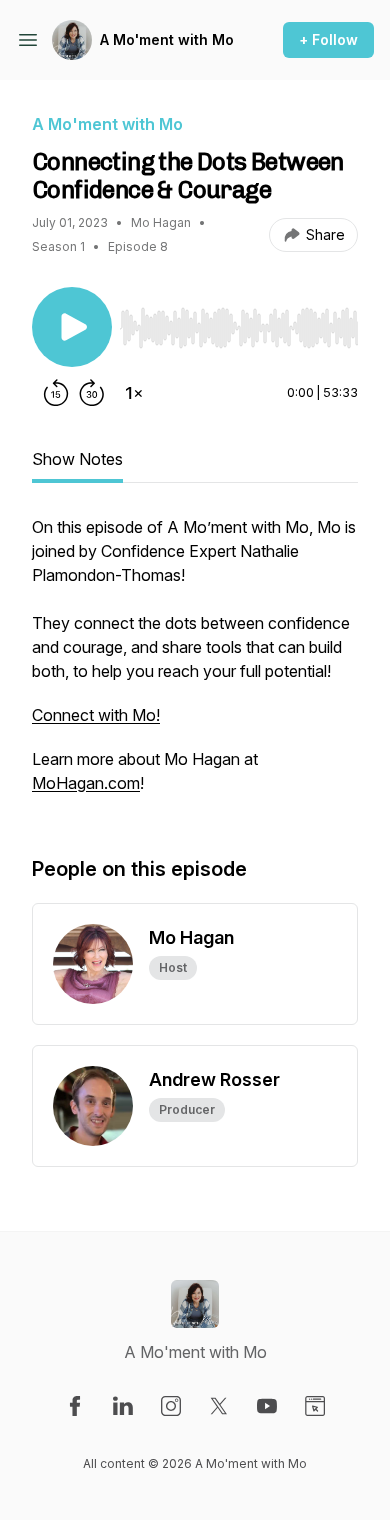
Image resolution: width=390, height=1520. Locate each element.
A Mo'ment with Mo (167, 39)
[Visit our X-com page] (219, 1406)
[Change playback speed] (134, 393)
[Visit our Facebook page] (75, 1406)
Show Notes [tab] (77, 459)
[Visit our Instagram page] (171, 1406)
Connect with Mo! (96, 715)
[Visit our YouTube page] (267, 1406)
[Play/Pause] (72, 327)
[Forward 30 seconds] (92, 393)
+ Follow (328, 39)
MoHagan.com (86, 783)
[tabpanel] (195, 665)
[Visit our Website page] (315, 1406)
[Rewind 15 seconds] (56, 393)
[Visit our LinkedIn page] (123, 1406)
